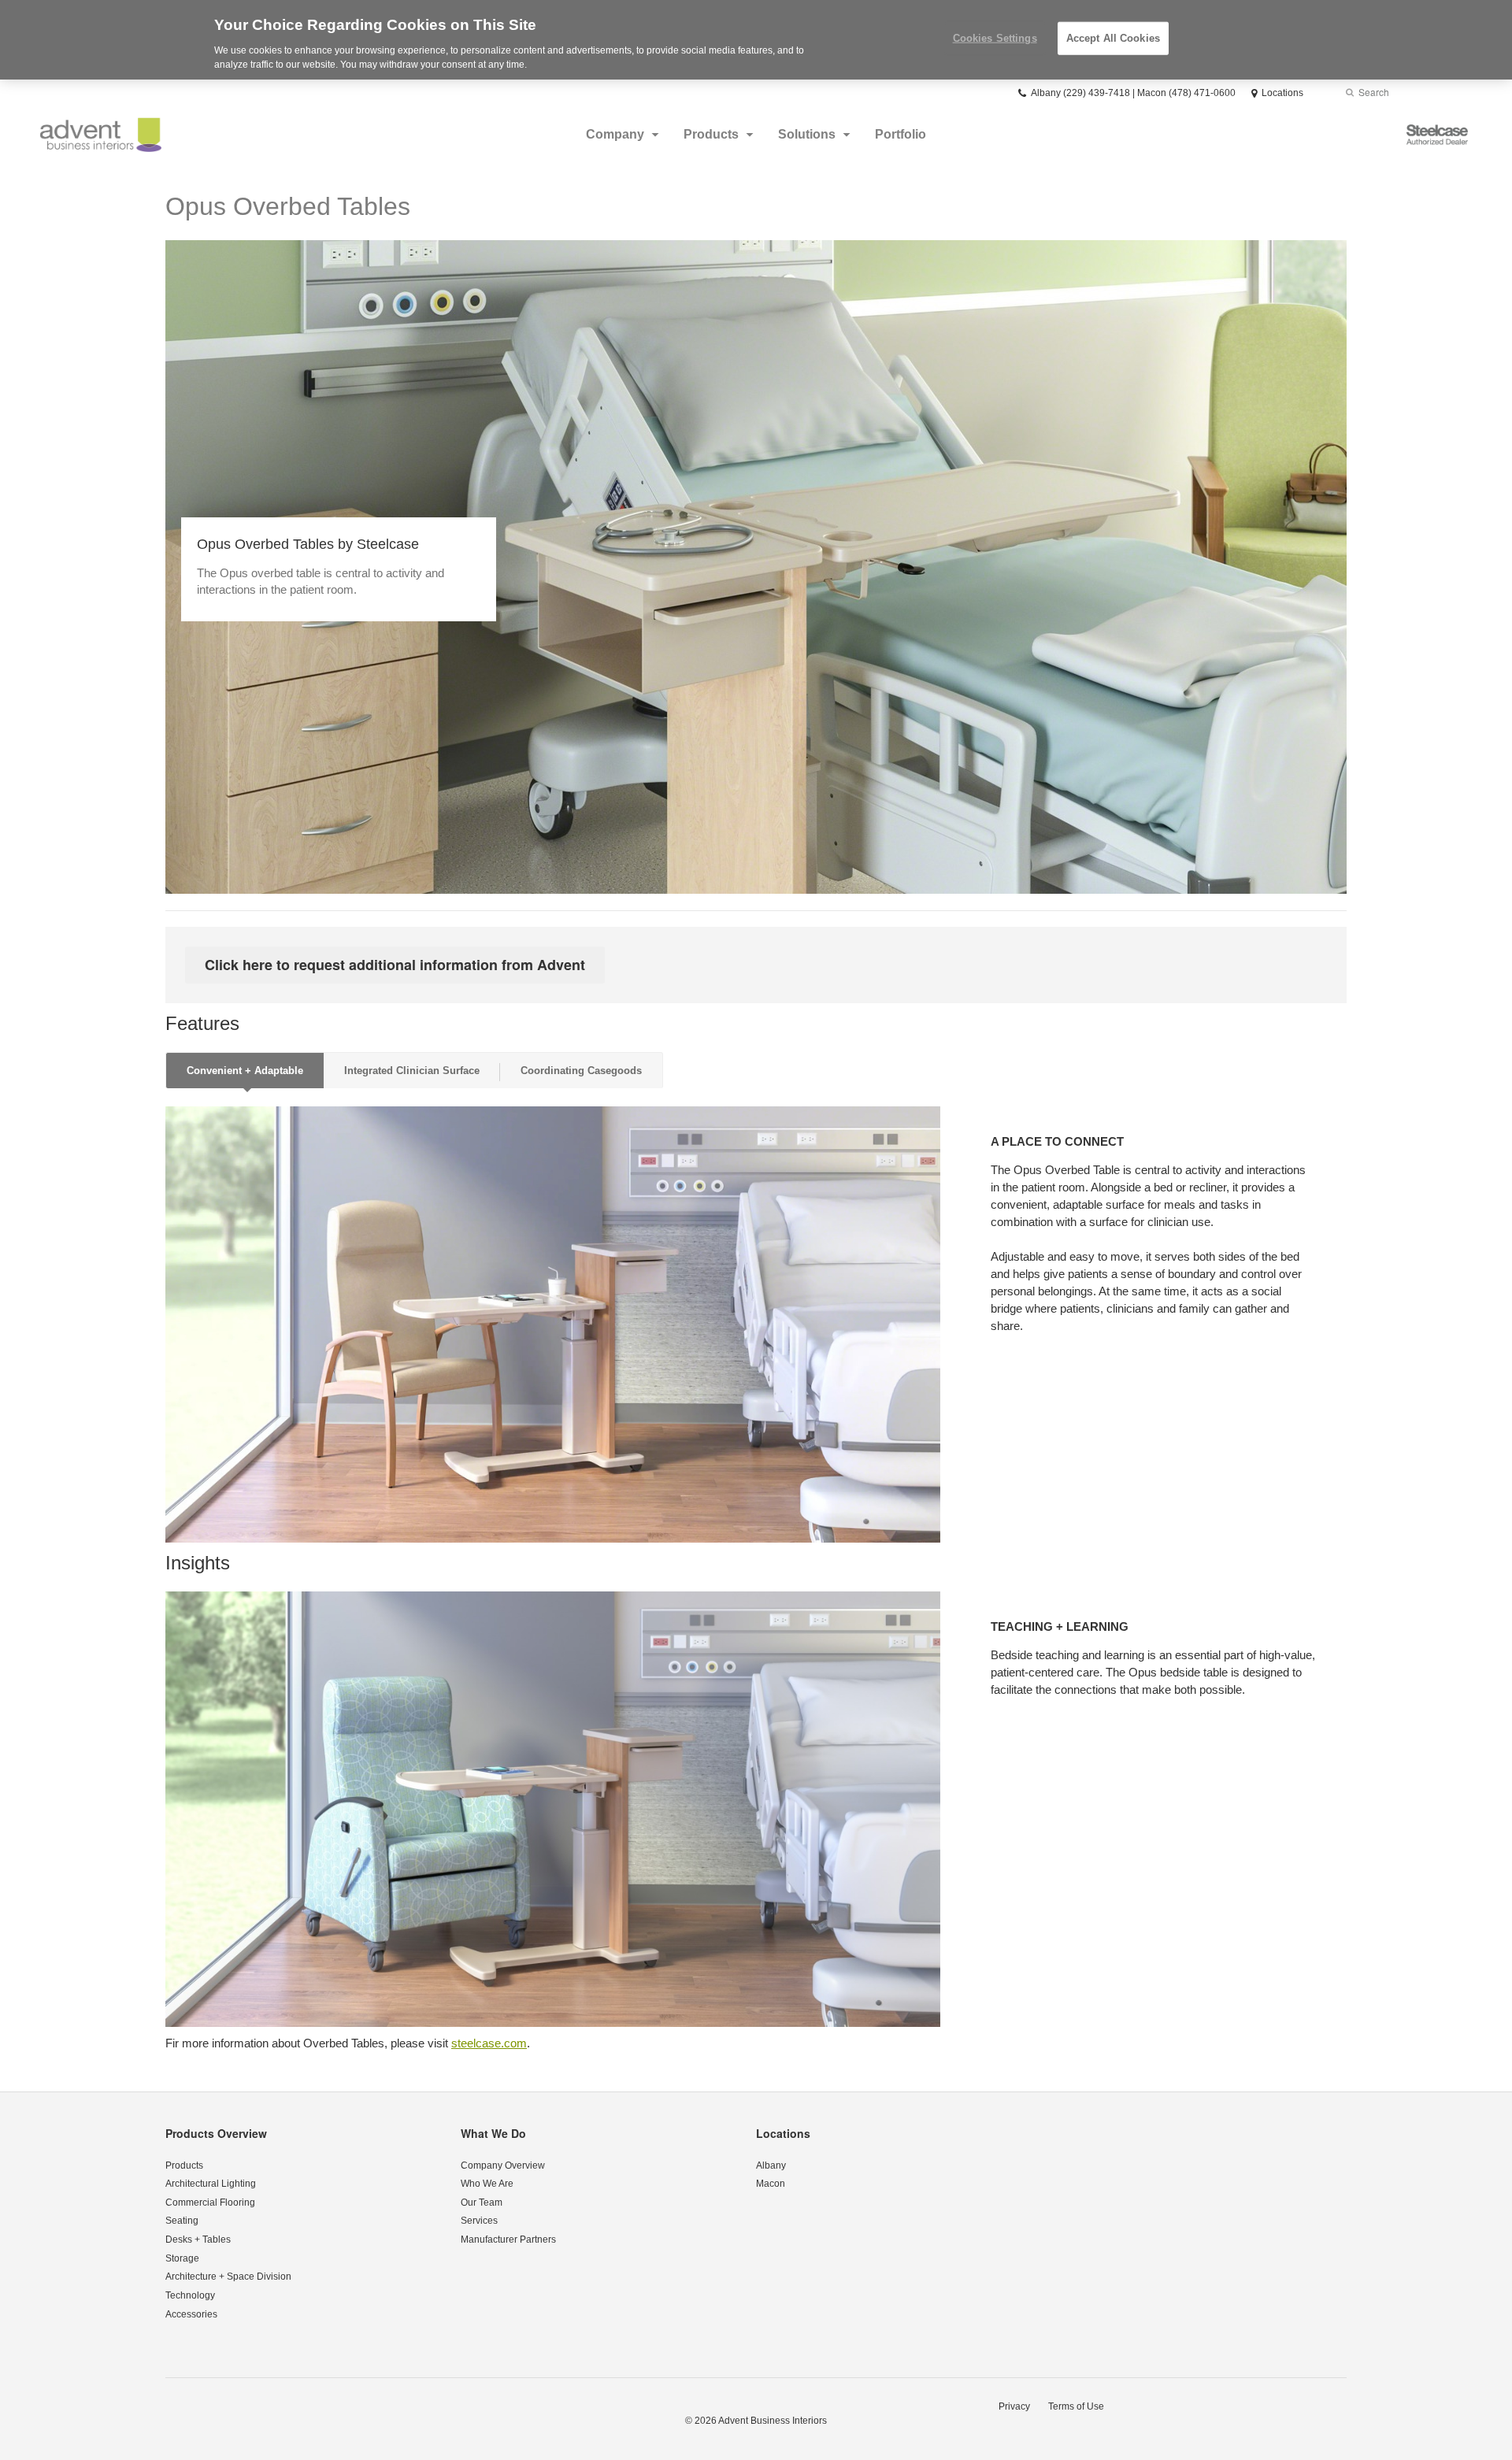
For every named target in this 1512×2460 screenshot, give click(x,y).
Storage (182, 2258)
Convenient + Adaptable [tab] (245, 1071)
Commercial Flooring (210, 2203)
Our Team (482, 2203)
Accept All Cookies (1113, 38)
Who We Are (487, 2184)
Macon (771, 2184)
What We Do (493, 2133)
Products (711, 134)
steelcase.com (489, 2043)
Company (615, 134)
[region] (756, 40)
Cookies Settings (995, 38)
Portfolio (901, 134)
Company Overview (503, 2165)
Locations (783, 2133)
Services (479, 2221)
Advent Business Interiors (773, 2421)
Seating (182, 2221)
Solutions (807, 134)
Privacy (1014, 2406)
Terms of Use (1076, 2406)
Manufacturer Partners (508, 2240)
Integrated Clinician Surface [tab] (412, 1071)
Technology (190, 2295)
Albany (771, 2165)
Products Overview (216, 2133)
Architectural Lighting (211, 2184)
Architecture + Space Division (228, 2277)
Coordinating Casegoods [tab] (581, 1071)
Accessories (191, 2314)
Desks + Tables (198, 2240)
